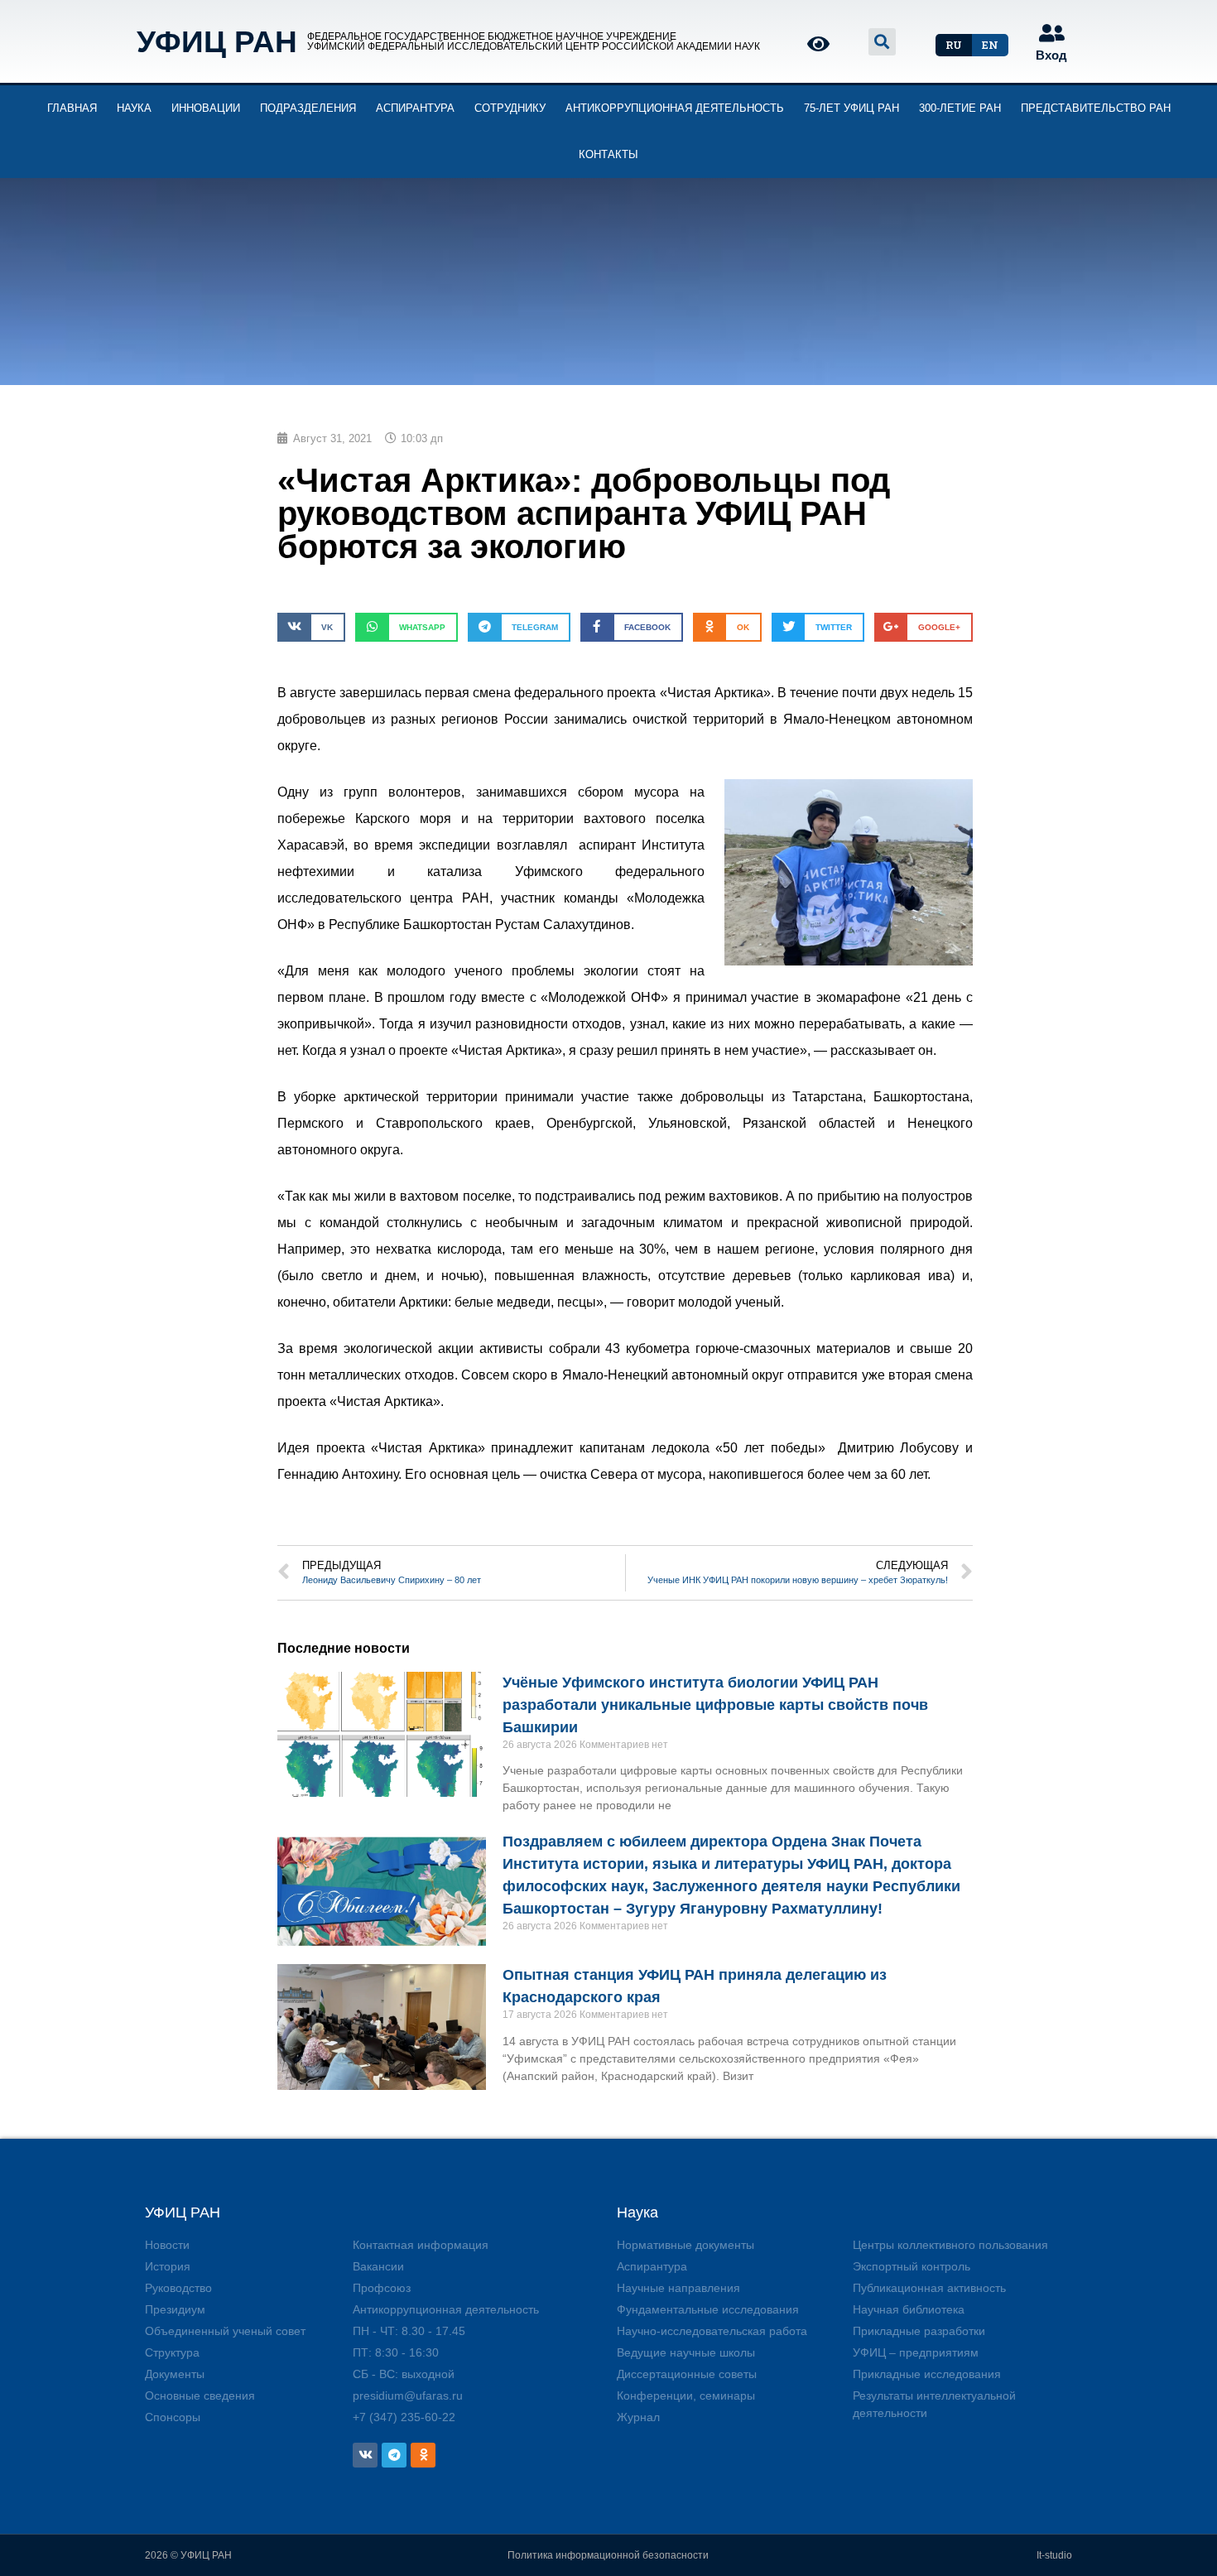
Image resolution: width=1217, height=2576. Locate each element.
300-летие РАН (960, 108)
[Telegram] (394, 2455)
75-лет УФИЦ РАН (851, 108)
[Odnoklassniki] (423, 2455)
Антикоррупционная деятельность (675, 108)
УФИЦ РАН (217, 42)
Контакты (608, 154)
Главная (72, 108)
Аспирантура (415, 108)
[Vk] (365, 2455)
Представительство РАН (1096, 108)
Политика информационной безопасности (608, 2555)
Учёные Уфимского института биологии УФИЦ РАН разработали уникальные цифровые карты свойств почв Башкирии (715, 1705)
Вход (1051, 55)
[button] (954, 45)
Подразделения (308, 108)
